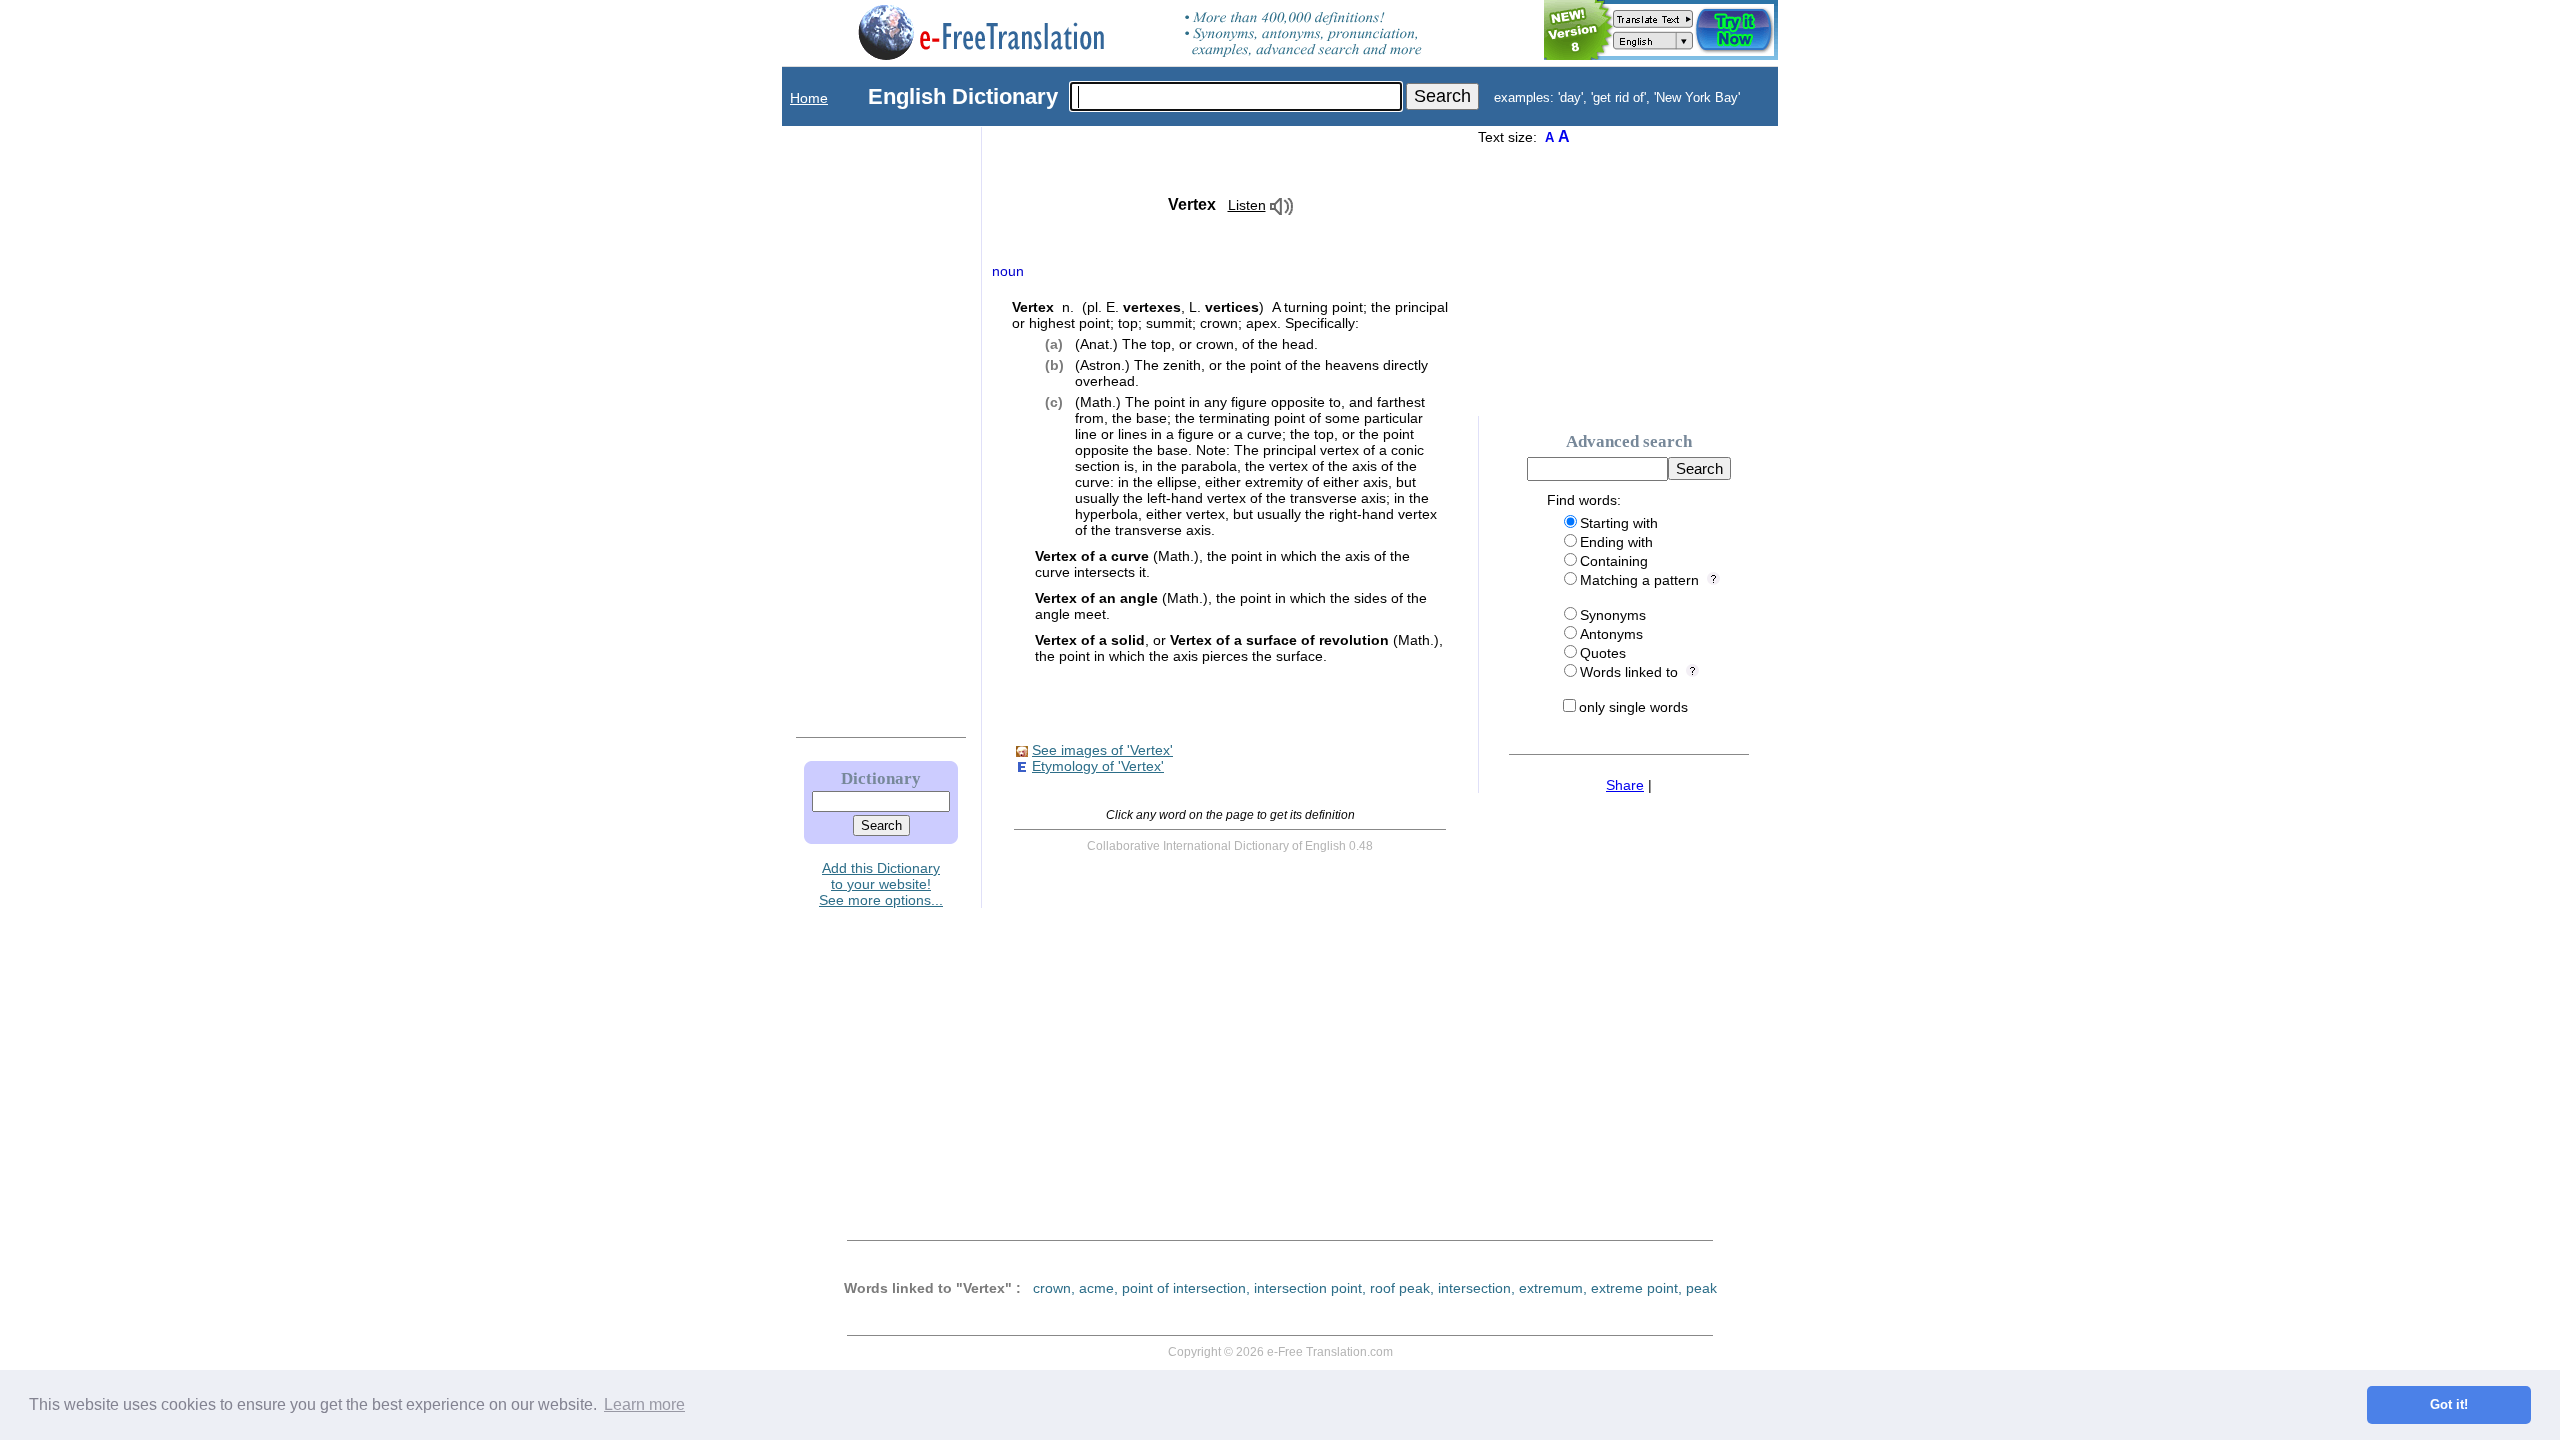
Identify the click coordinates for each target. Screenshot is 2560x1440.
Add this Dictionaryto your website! (881, 876)
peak (1701, 1288)
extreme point (1634, 1288)
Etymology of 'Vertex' (1098, 766)
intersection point (1308, 1288)
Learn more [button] (644, 1404)
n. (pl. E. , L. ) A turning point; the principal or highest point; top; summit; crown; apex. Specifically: (1230, 315)
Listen (1247, 205)
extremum (1551, 1288)
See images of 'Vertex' (1102, 750)
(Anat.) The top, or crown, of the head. (1196, 344)
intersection (1474, 1288)
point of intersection (1184, 1288)
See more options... (881, 900)
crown (1052, 1288)
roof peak (1400, 1288)
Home (809, 98)
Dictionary (881, 778)
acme (1096, 1288)
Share (1625, 785)
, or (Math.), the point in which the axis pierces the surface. (1239, 648)
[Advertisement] (861, 427)
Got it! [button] (2449, 1405)
